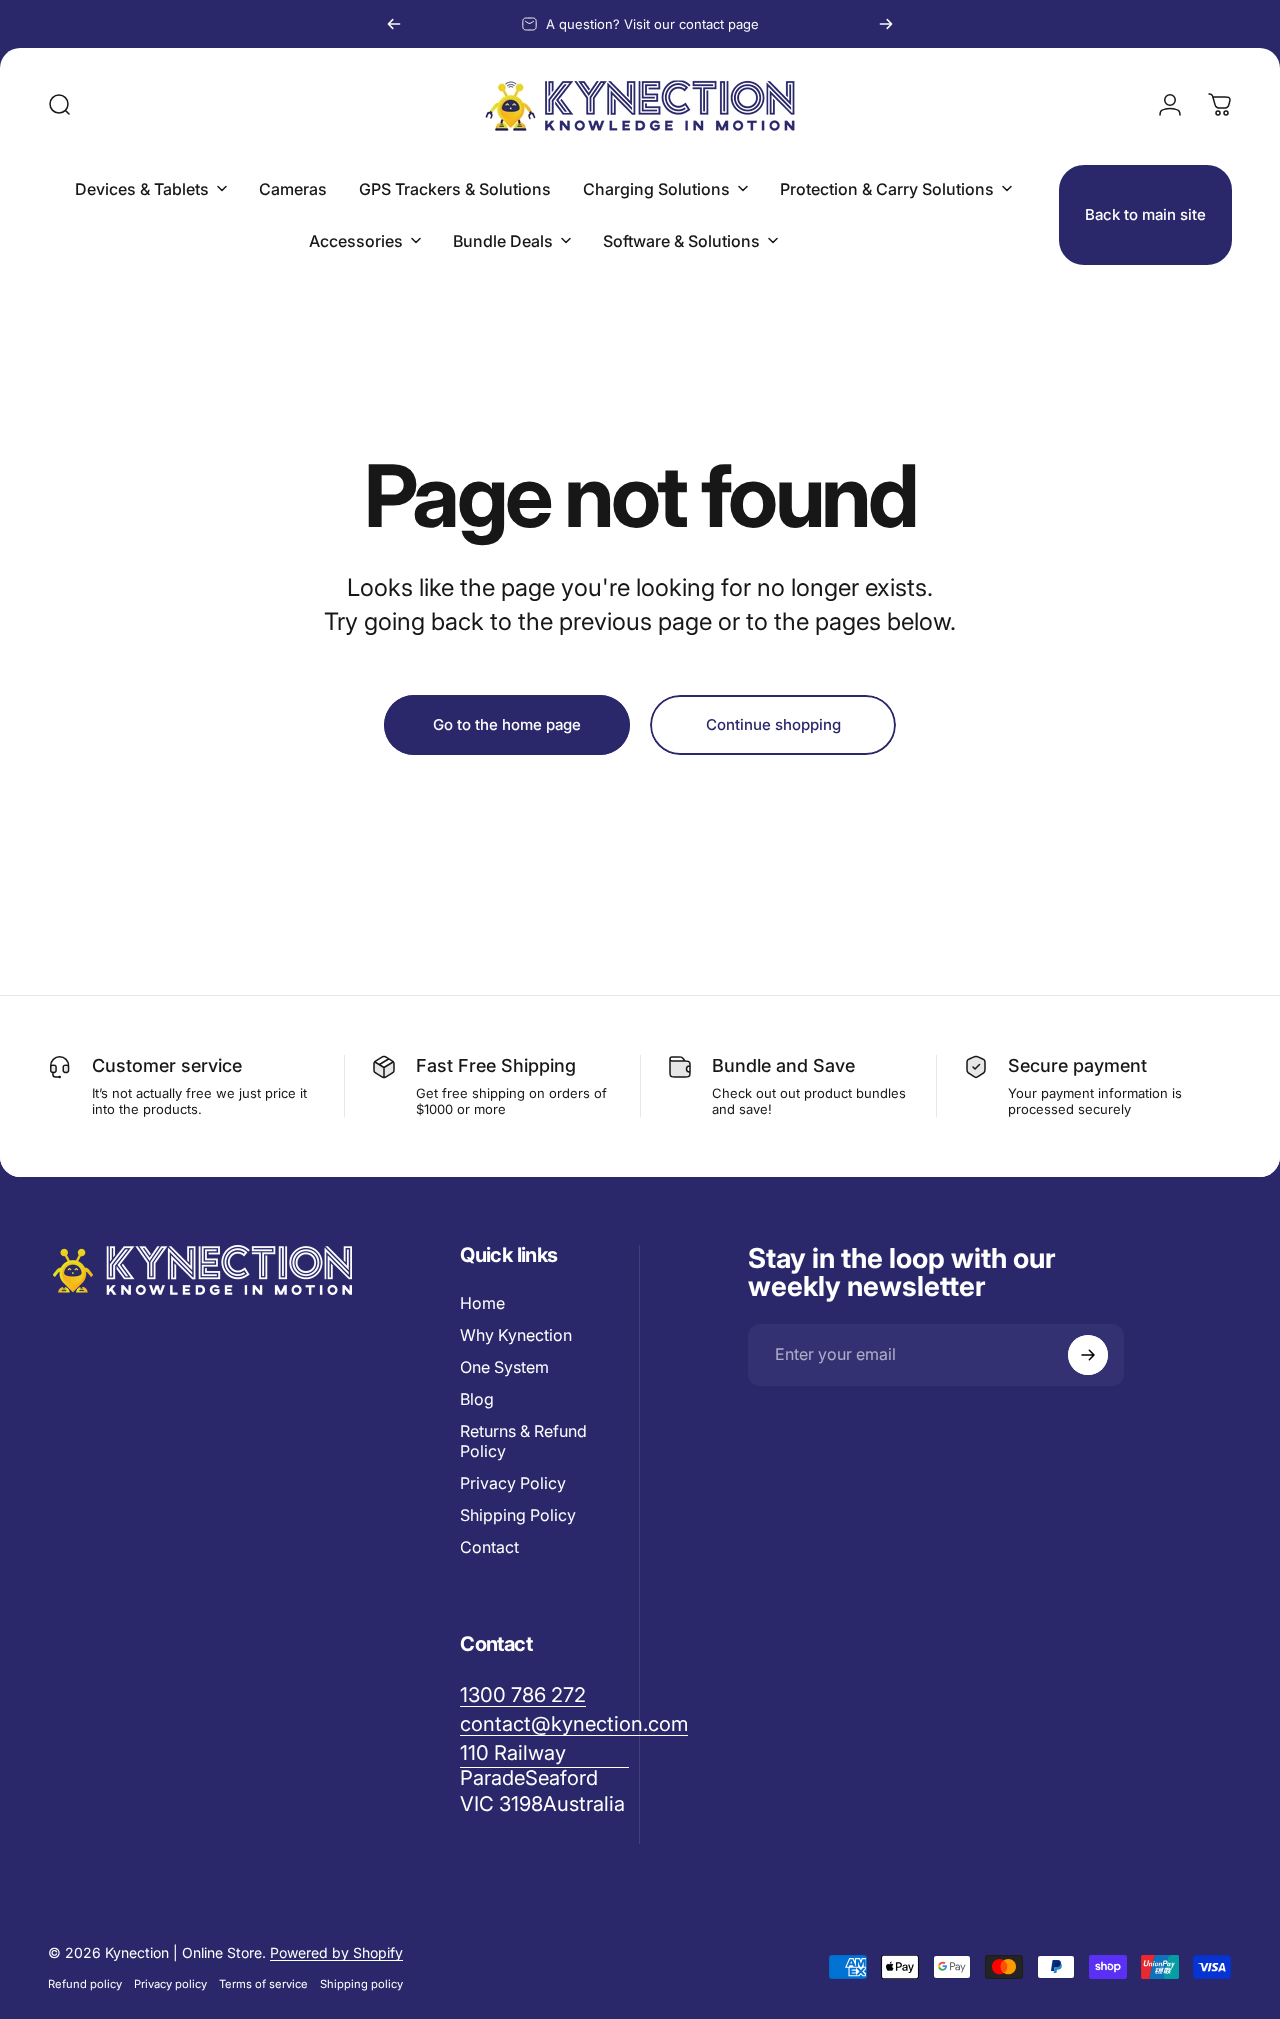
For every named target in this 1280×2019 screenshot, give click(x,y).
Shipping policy (361, 1984)
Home (482, 1303)
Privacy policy (170, 1984)
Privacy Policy (513, 1483)
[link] (544, 1778)
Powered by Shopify (336, 1952)
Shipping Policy (518, 1515)
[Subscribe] (1088, 1355)
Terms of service (263, 1984)
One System (504, 1367)
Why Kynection (516, 1335)
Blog (477, 1399)
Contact (489, 1547)
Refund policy (85, 1984)
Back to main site (1145, 214)
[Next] (886, 24)
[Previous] (394, 24)
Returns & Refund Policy (523, 1441)
